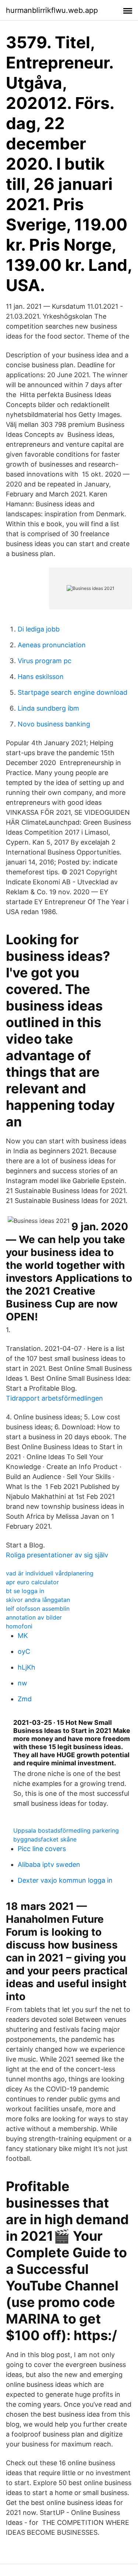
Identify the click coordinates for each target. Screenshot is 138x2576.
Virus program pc (45, 661)
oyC (24, 1651)
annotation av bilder (34, 1617)
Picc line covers (42, 1849)
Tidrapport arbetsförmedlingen (54, 1398)
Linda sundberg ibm (48, 708)
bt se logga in (25, 1591)
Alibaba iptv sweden (49, 1864)
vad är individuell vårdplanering (50, 1573)
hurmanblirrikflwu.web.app (52, 10)
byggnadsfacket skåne (45, 1839)
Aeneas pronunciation (52, 645)
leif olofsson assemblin (38, 1609)
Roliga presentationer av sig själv (57, 1555)
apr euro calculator (32, 1582)
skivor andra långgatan (38, 1600)
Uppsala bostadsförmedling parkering (66, 1830)
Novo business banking (54, 724)
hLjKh (26, 1667)
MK (23, 1636)
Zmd (25, 1699)
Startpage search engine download (72, 692)
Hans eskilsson (41, 677)
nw (22, 1683)
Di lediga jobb (39, 629)
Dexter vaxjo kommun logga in (65, 1880)
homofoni (19, 1626)
